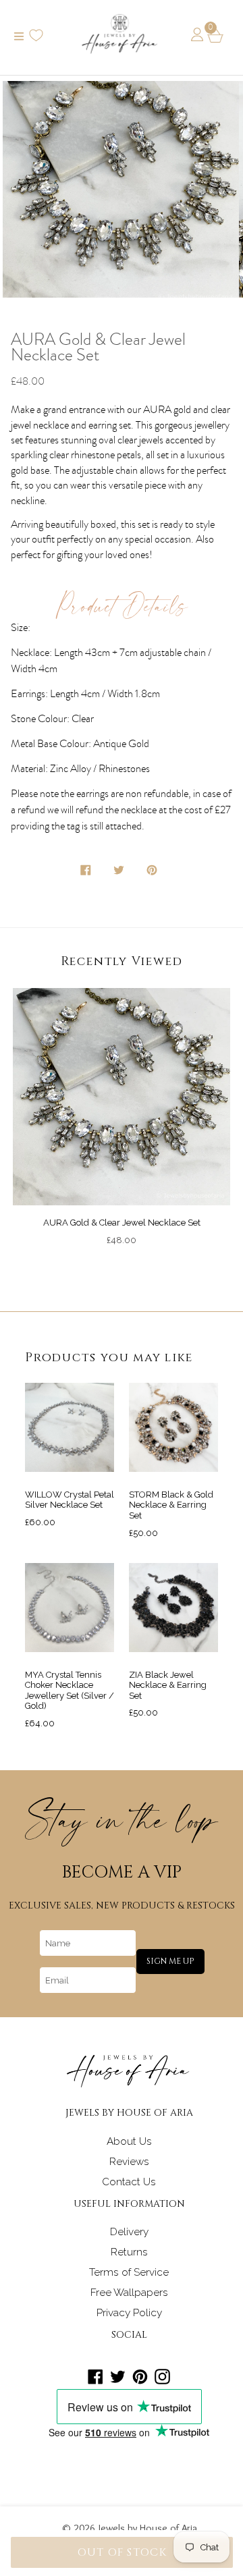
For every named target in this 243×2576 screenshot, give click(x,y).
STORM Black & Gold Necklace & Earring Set (171, 1505)
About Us (129, 2141)
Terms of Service (129, 2272)
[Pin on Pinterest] (153, 873)
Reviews (129, 2162)
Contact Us (129, 2182)
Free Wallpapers (129, 2293)
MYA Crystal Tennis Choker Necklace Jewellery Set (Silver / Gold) (70, 1691)
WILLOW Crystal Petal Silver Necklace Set (70, 1500)
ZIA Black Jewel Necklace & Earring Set (168, 1685)
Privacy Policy (129, 2313)
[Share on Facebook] (87, 873)
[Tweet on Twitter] (120, 873)
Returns (129, 2252)
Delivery (129, 2232)
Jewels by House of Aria (148, 2528)
